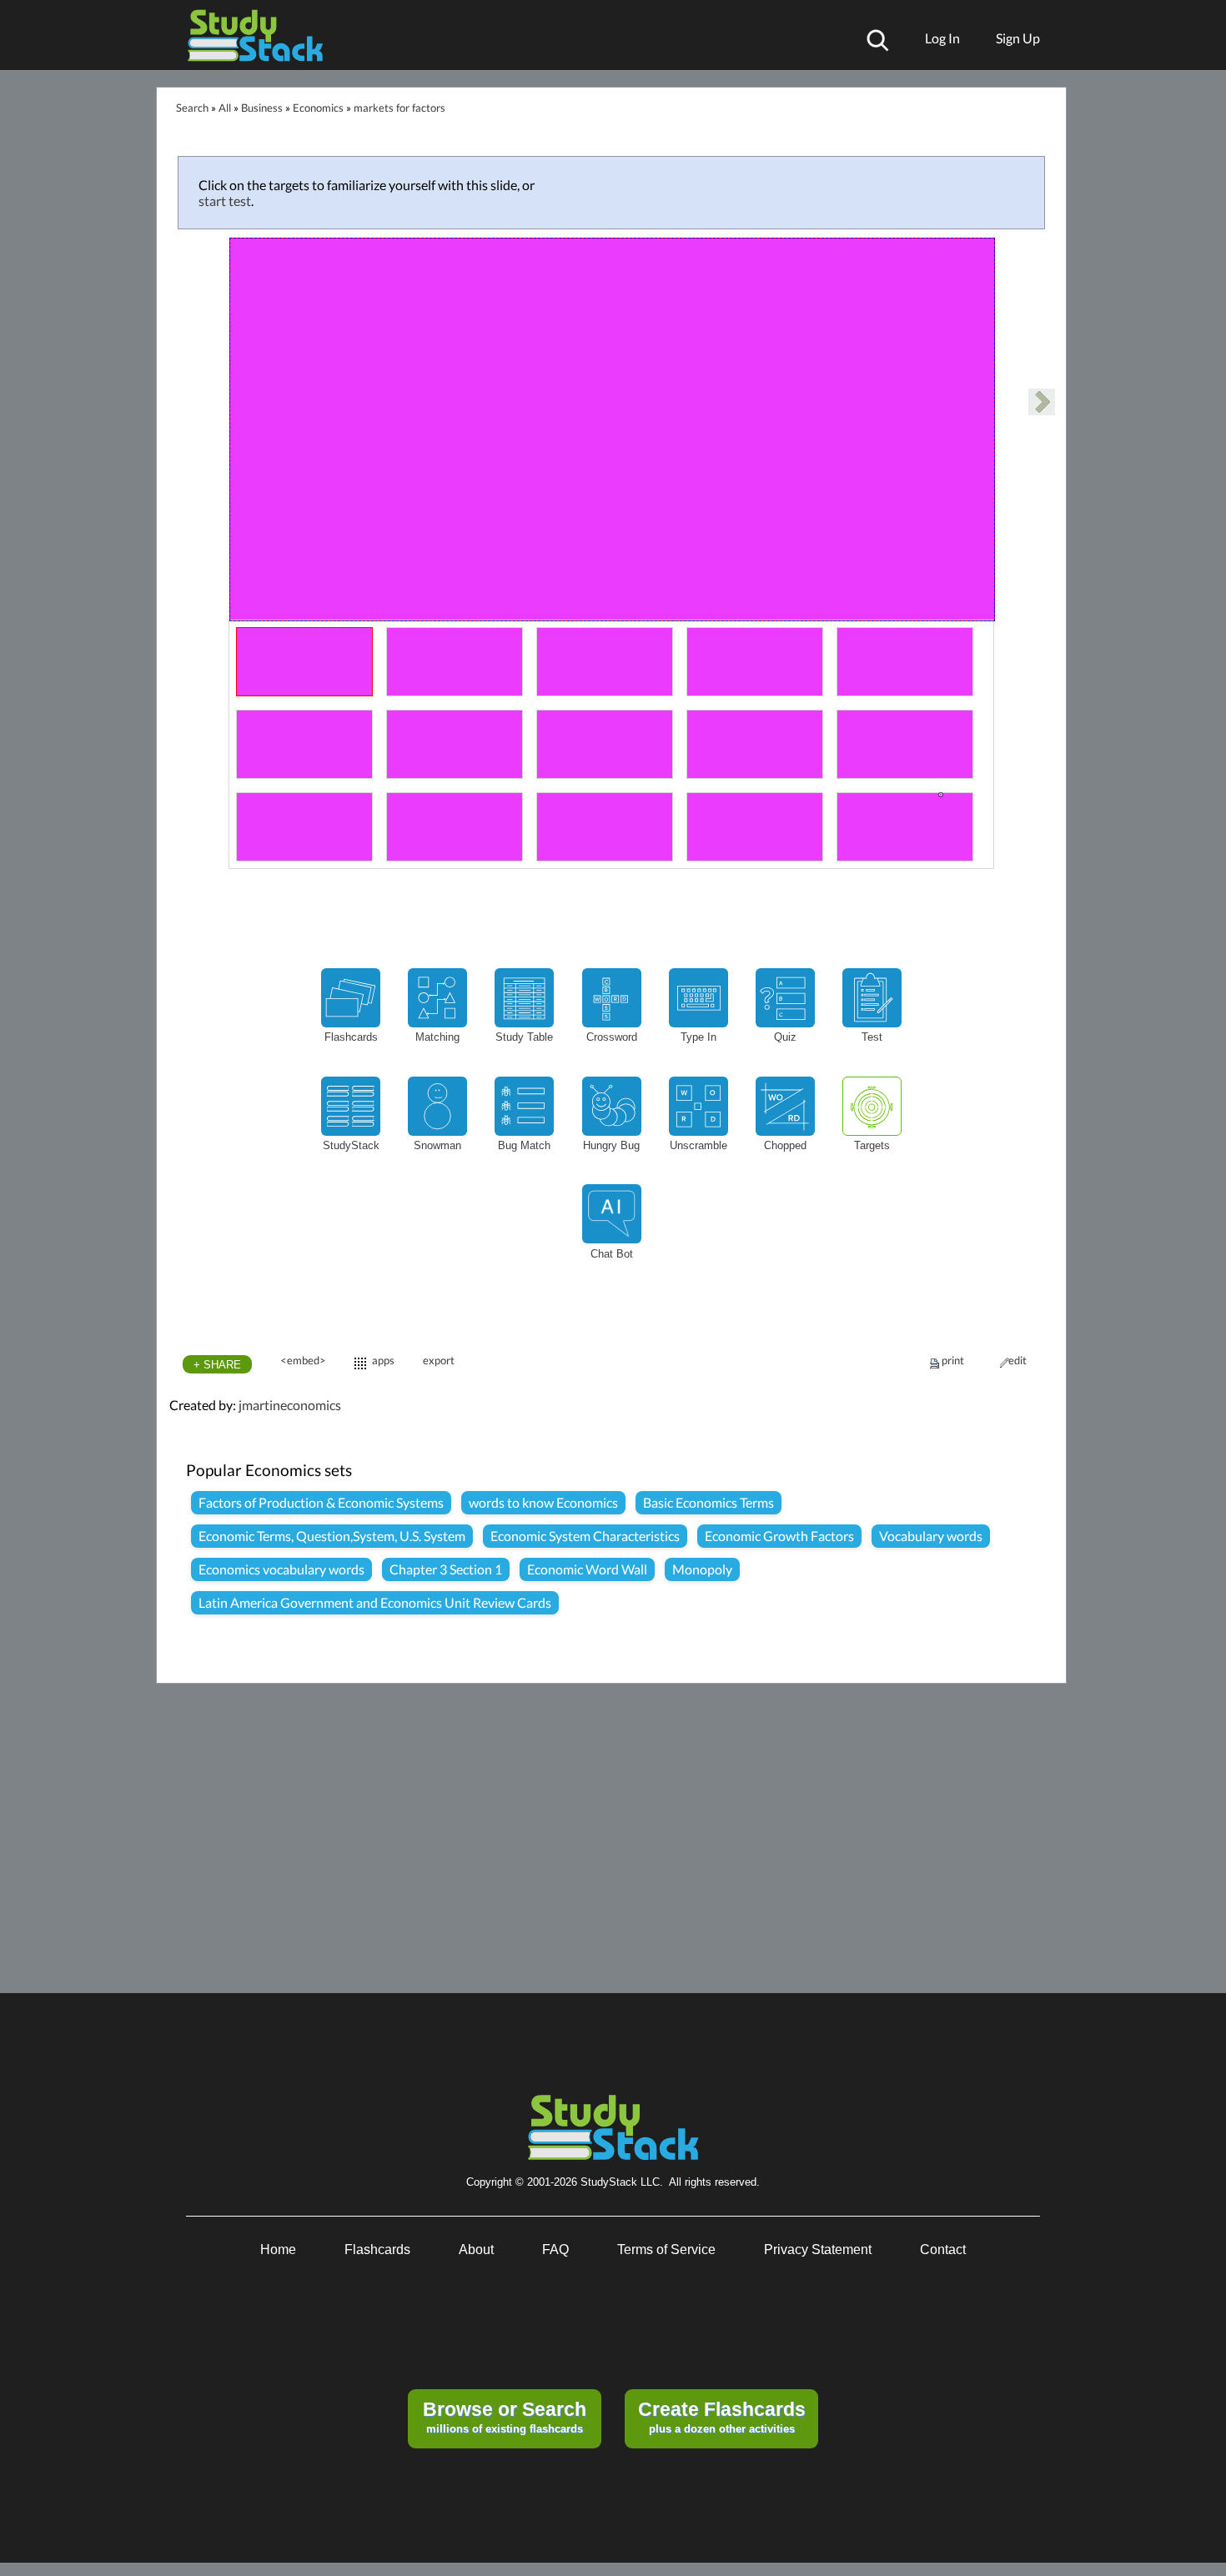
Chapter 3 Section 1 (446, 1569)
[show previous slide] (183, 404)
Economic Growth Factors (779, 1536)
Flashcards (377, 2250)
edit (1017, 1360)
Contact (943, 2250)
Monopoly (702, 1569)
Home (278, 2250)
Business (262, 108)
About (476, 2250)
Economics (318, 108)
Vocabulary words (931, 1536)
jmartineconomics (290, 1405)
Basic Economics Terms (708, 1502)
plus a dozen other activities (722, 2417)
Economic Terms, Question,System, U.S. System (332, 1536)
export (439, 1360)
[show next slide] (1042, 402)
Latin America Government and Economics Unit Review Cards (375, 1602)
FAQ (555, 2250)
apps (383, 1360)
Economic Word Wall (587, 1569)
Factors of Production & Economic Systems (321, 1502)
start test (225, 201)
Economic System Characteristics (585, 1536)
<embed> (303, 1360)
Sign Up (1018, 38)
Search (192, 108)
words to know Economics (543, 1502)
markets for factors (399, 108)
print (953, 1360)
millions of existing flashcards (505, 2417)
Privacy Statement (818, 2250)
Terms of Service (666, 2250)
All (225, 108)
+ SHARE (217, 1365)
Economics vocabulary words (281, 1569)
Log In (942, 38)
